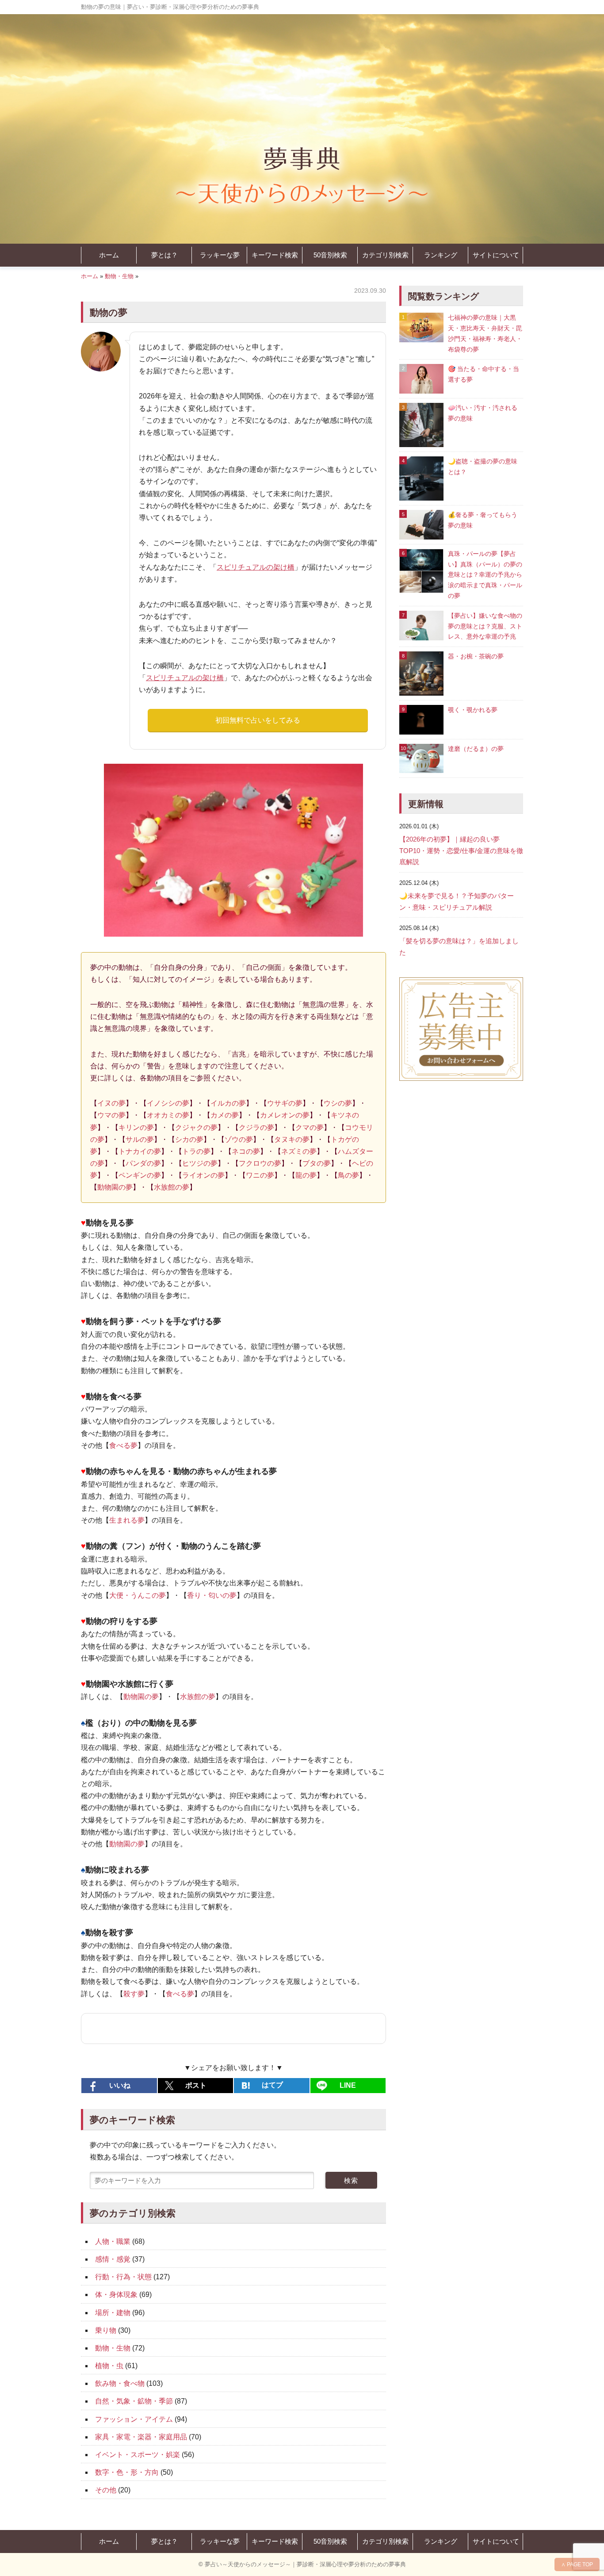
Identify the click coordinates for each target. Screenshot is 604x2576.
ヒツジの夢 (200, 1163)
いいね (120, 2085)
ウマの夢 (111, 1115)
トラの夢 (196, 1151)
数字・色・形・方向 (127, 2472)
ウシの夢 (338, 1103)
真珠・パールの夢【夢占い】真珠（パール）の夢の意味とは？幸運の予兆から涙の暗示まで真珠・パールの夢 (485, 575)
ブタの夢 (317, 1163)
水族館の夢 (172, 1187)
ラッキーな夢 (220, 255)
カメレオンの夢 (285, 1115)
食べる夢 (123, 1445)
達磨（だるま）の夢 (476, 749)
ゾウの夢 (239, 1139)
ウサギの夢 (285, 1103)
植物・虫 (109, 2366)
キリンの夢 (136, 1127)
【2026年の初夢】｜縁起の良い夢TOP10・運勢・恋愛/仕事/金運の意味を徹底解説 (461, 850)
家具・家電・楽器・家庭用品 (141, 2437)
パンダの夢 (143, 1163)
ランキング (441, 255)
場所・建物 (113, 2313)
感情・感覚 (113, 2259)
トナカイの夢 (140, 1151)
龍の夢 (306, 1175)
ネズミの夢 (299, 1151)
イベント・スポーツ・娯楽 (138, 2455)
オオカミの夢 (168, 1115)
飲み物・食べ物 (120, 2383)
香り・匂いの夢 (212, 1595)
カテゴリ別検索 (385, 255)
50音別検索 (330, 255)
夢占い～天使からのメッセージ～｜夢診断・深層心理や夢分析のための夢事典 (305, 2564)
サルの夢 (140, 1139)
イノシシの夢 (168, 1103)
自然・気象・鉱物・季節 (134, 2401)
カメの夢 (225, 1115)
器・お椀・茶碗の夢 (476, 656)
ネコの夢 (246, 1151)
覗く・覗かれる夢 (473, 710)
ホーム (109, 255)
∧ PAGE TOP (577, 2565)
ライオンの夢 (203, 1175)
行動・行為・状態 (123, 2277)
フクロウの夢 (260, 1163)
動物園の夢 (115, 1187)
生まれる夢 (127, 1520)
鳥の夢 (348, 1175)
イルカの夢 (228, 1103)
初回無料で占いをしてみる (258, 720)
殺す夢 (134, 1994)
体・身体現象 (116, 2295)
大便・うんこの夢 (138, 1595)
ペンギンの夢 (140, 1175)
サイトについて (496, 255)
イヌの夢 (111, 1103)
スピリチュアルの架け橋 (256, 567)
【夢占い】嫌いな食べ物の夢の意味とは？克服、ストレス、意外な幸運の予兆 (485, 626)
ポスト (196, 2085)
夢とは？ (164, 255)
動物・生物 (119, 276)
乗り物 (106, 2330)
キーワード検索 (275, 255)
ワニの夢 (260, 1175)
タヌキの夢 (292, 1139)
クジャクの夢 (196, 1127)
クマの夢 (310, 1127)
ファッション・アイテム (134, 2419)
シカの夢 (189, 1139)
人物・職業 (113, 2241)
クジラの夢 (256, 1127)
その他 (106, 2490)
